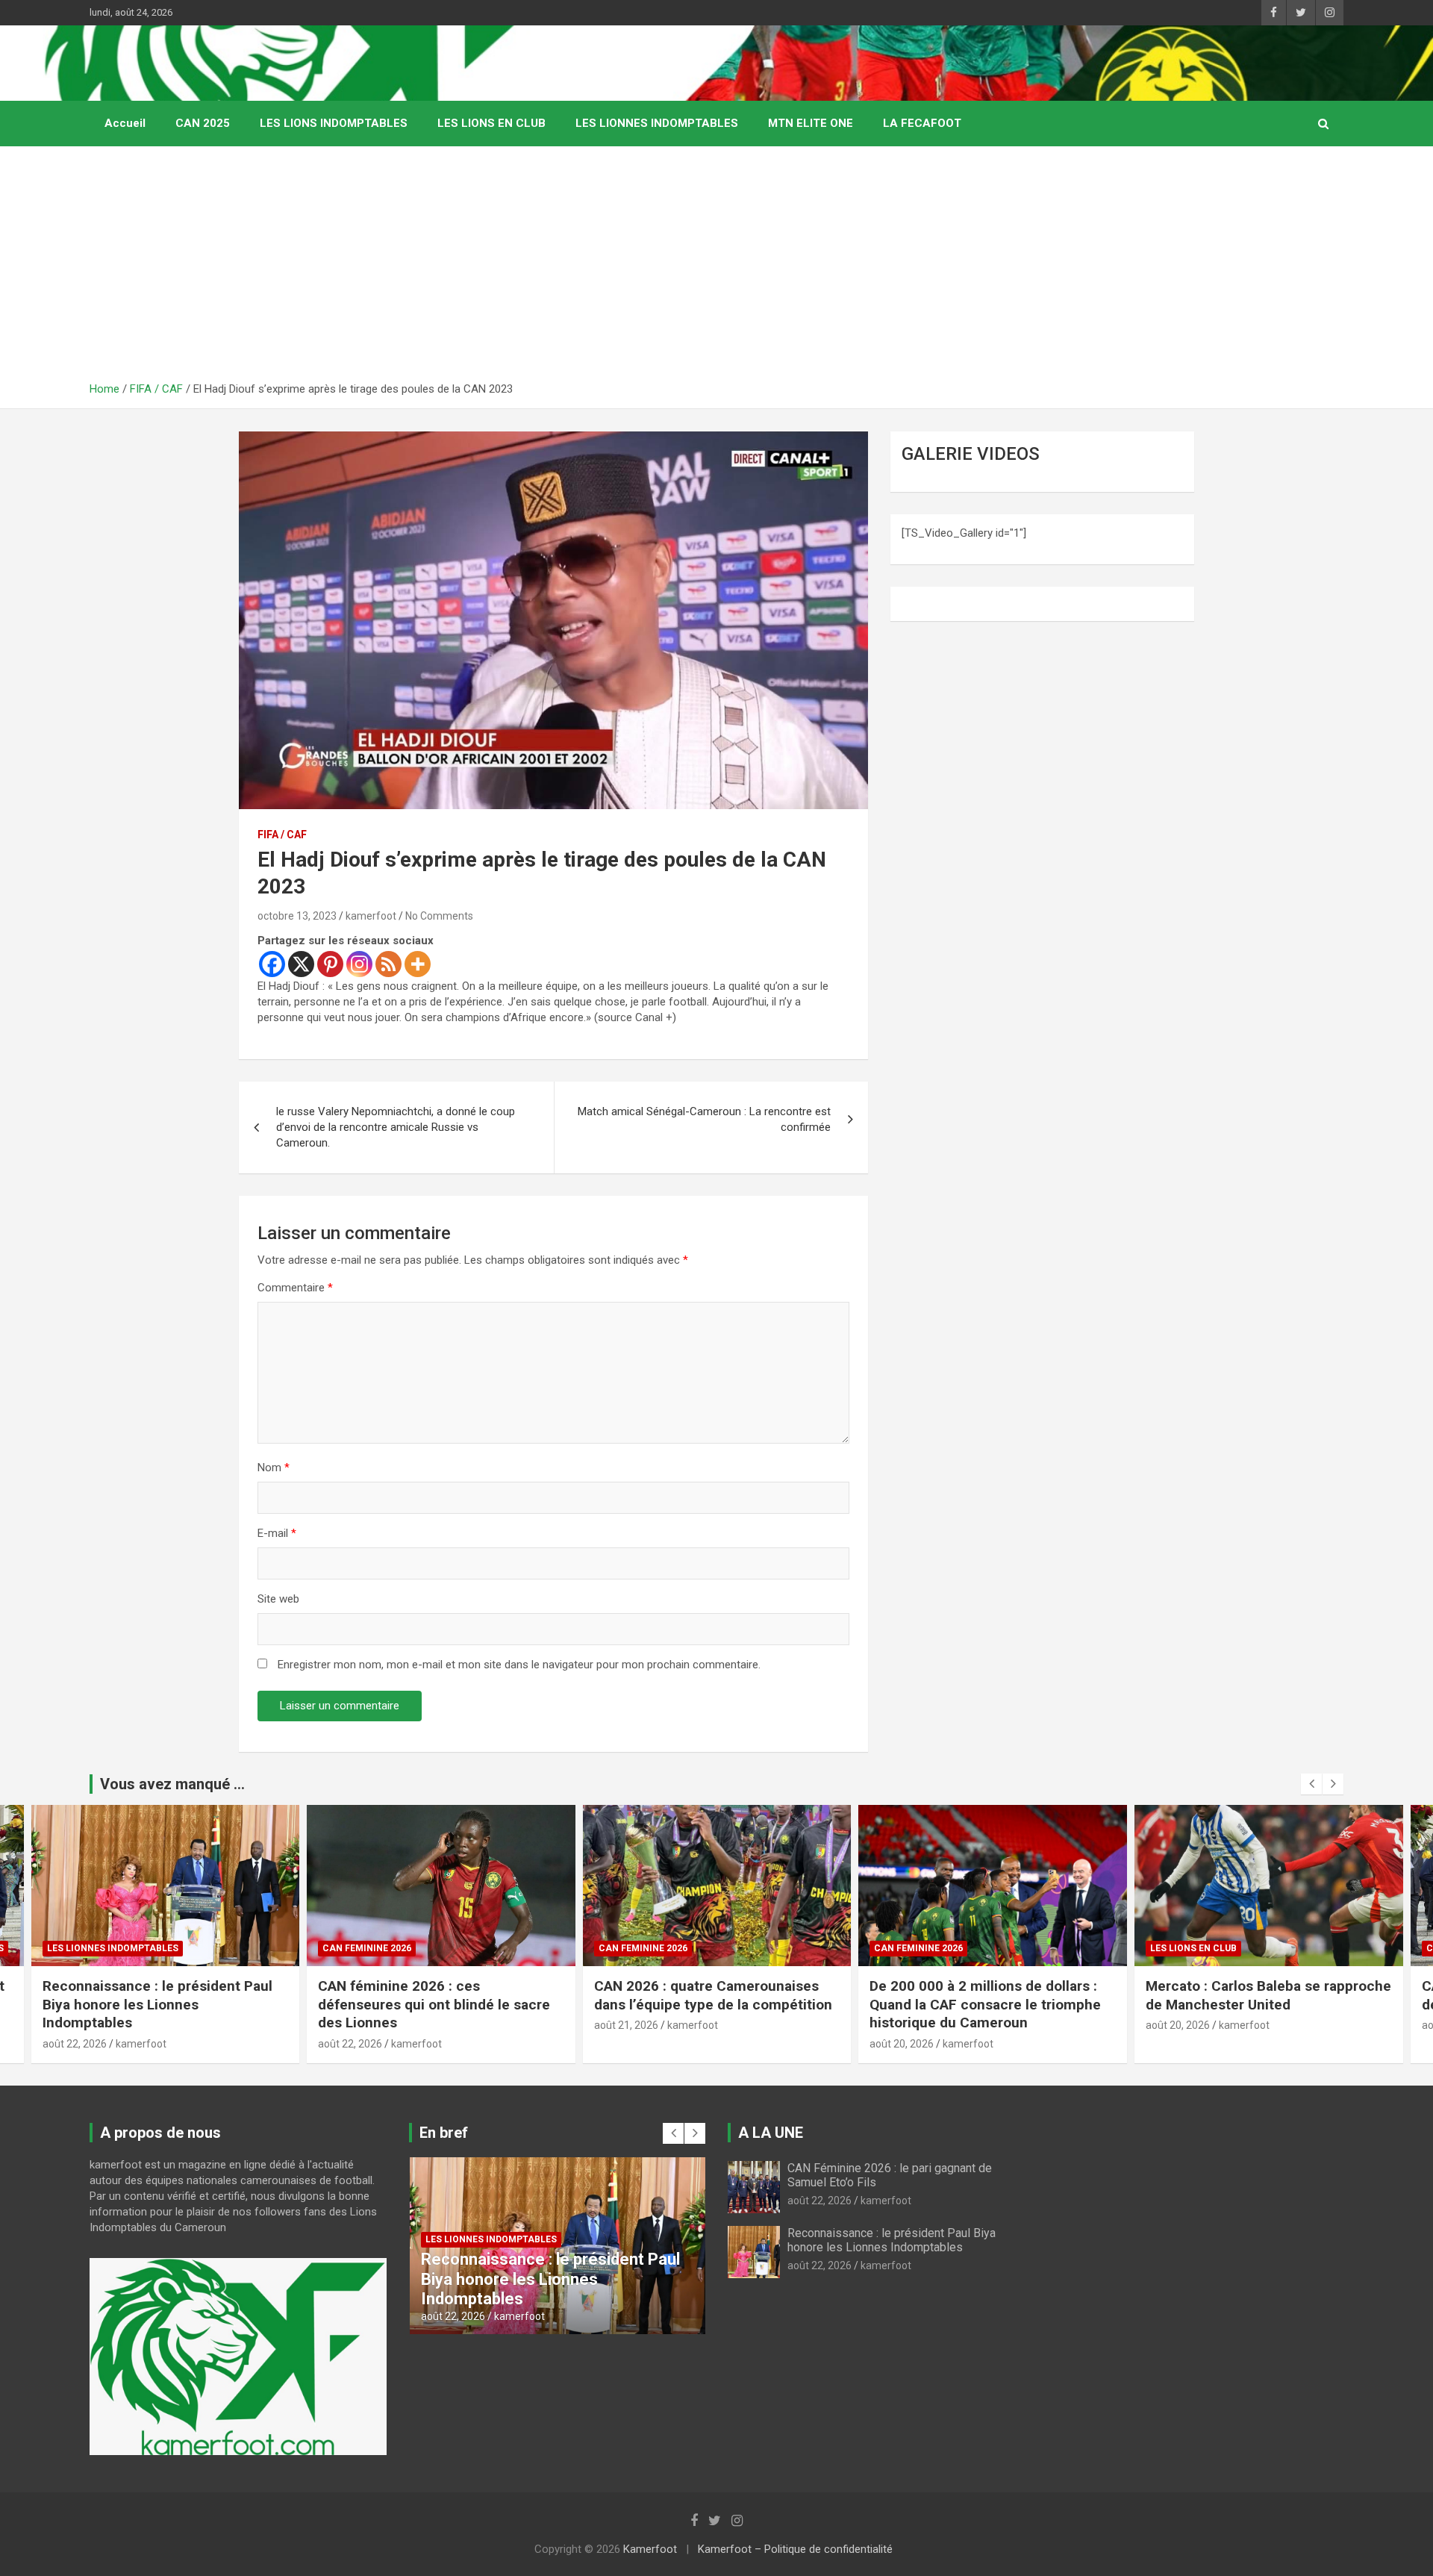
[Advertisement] (716, 269)
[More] (418, 964)
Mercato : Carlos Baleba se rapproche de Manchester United (992, 1995)
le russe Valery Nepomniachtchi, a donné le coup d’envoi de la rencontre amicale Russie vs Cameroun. (396, 1127)
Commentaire (295, 1288)
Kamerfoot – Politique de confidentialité (795, 2549)
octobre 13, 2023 (297, 916)
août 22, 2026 (74, 2044)
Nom (274, 1468)
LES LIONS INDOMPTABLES (334, 123)
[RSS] (388, 964)
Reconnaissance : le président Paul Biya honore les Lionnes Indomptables (892, 2240)
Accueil (125, 123)
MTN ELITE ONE (811, 123)
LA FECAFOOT (922, 123)
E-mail (277, 1533)
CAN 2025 (203, 123)
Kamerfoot (650, 2549)
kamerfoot (371, 916)
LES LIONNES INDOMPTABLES (657, 123)
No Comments (439, 916)
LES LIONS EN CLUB (491, 123)
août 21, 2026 (350, 2025)
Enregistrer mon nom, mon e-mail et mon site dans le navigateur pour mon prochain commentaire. (519, 1665)
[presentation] (1311, 1784)
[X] (301, 964)
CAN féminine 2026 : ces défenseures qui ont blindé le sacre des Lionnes (158, 2004)
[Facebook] (272, 964)
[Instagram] (359, 964)
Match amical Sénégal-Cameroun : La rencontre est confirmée (704, 1119)
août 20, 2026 (625, 2044)
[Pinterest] (330, 964)
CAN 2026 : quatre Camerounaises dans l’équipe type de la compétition (439, 1995)
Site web (278, 1599)
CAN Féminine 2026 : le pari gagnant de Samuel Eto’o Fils (1265, 1995)
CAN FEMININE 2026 (91, 1948)
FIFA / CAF (282, 835)
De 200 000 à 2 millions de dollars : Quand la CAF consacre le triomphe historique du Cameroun (709, 2004)
